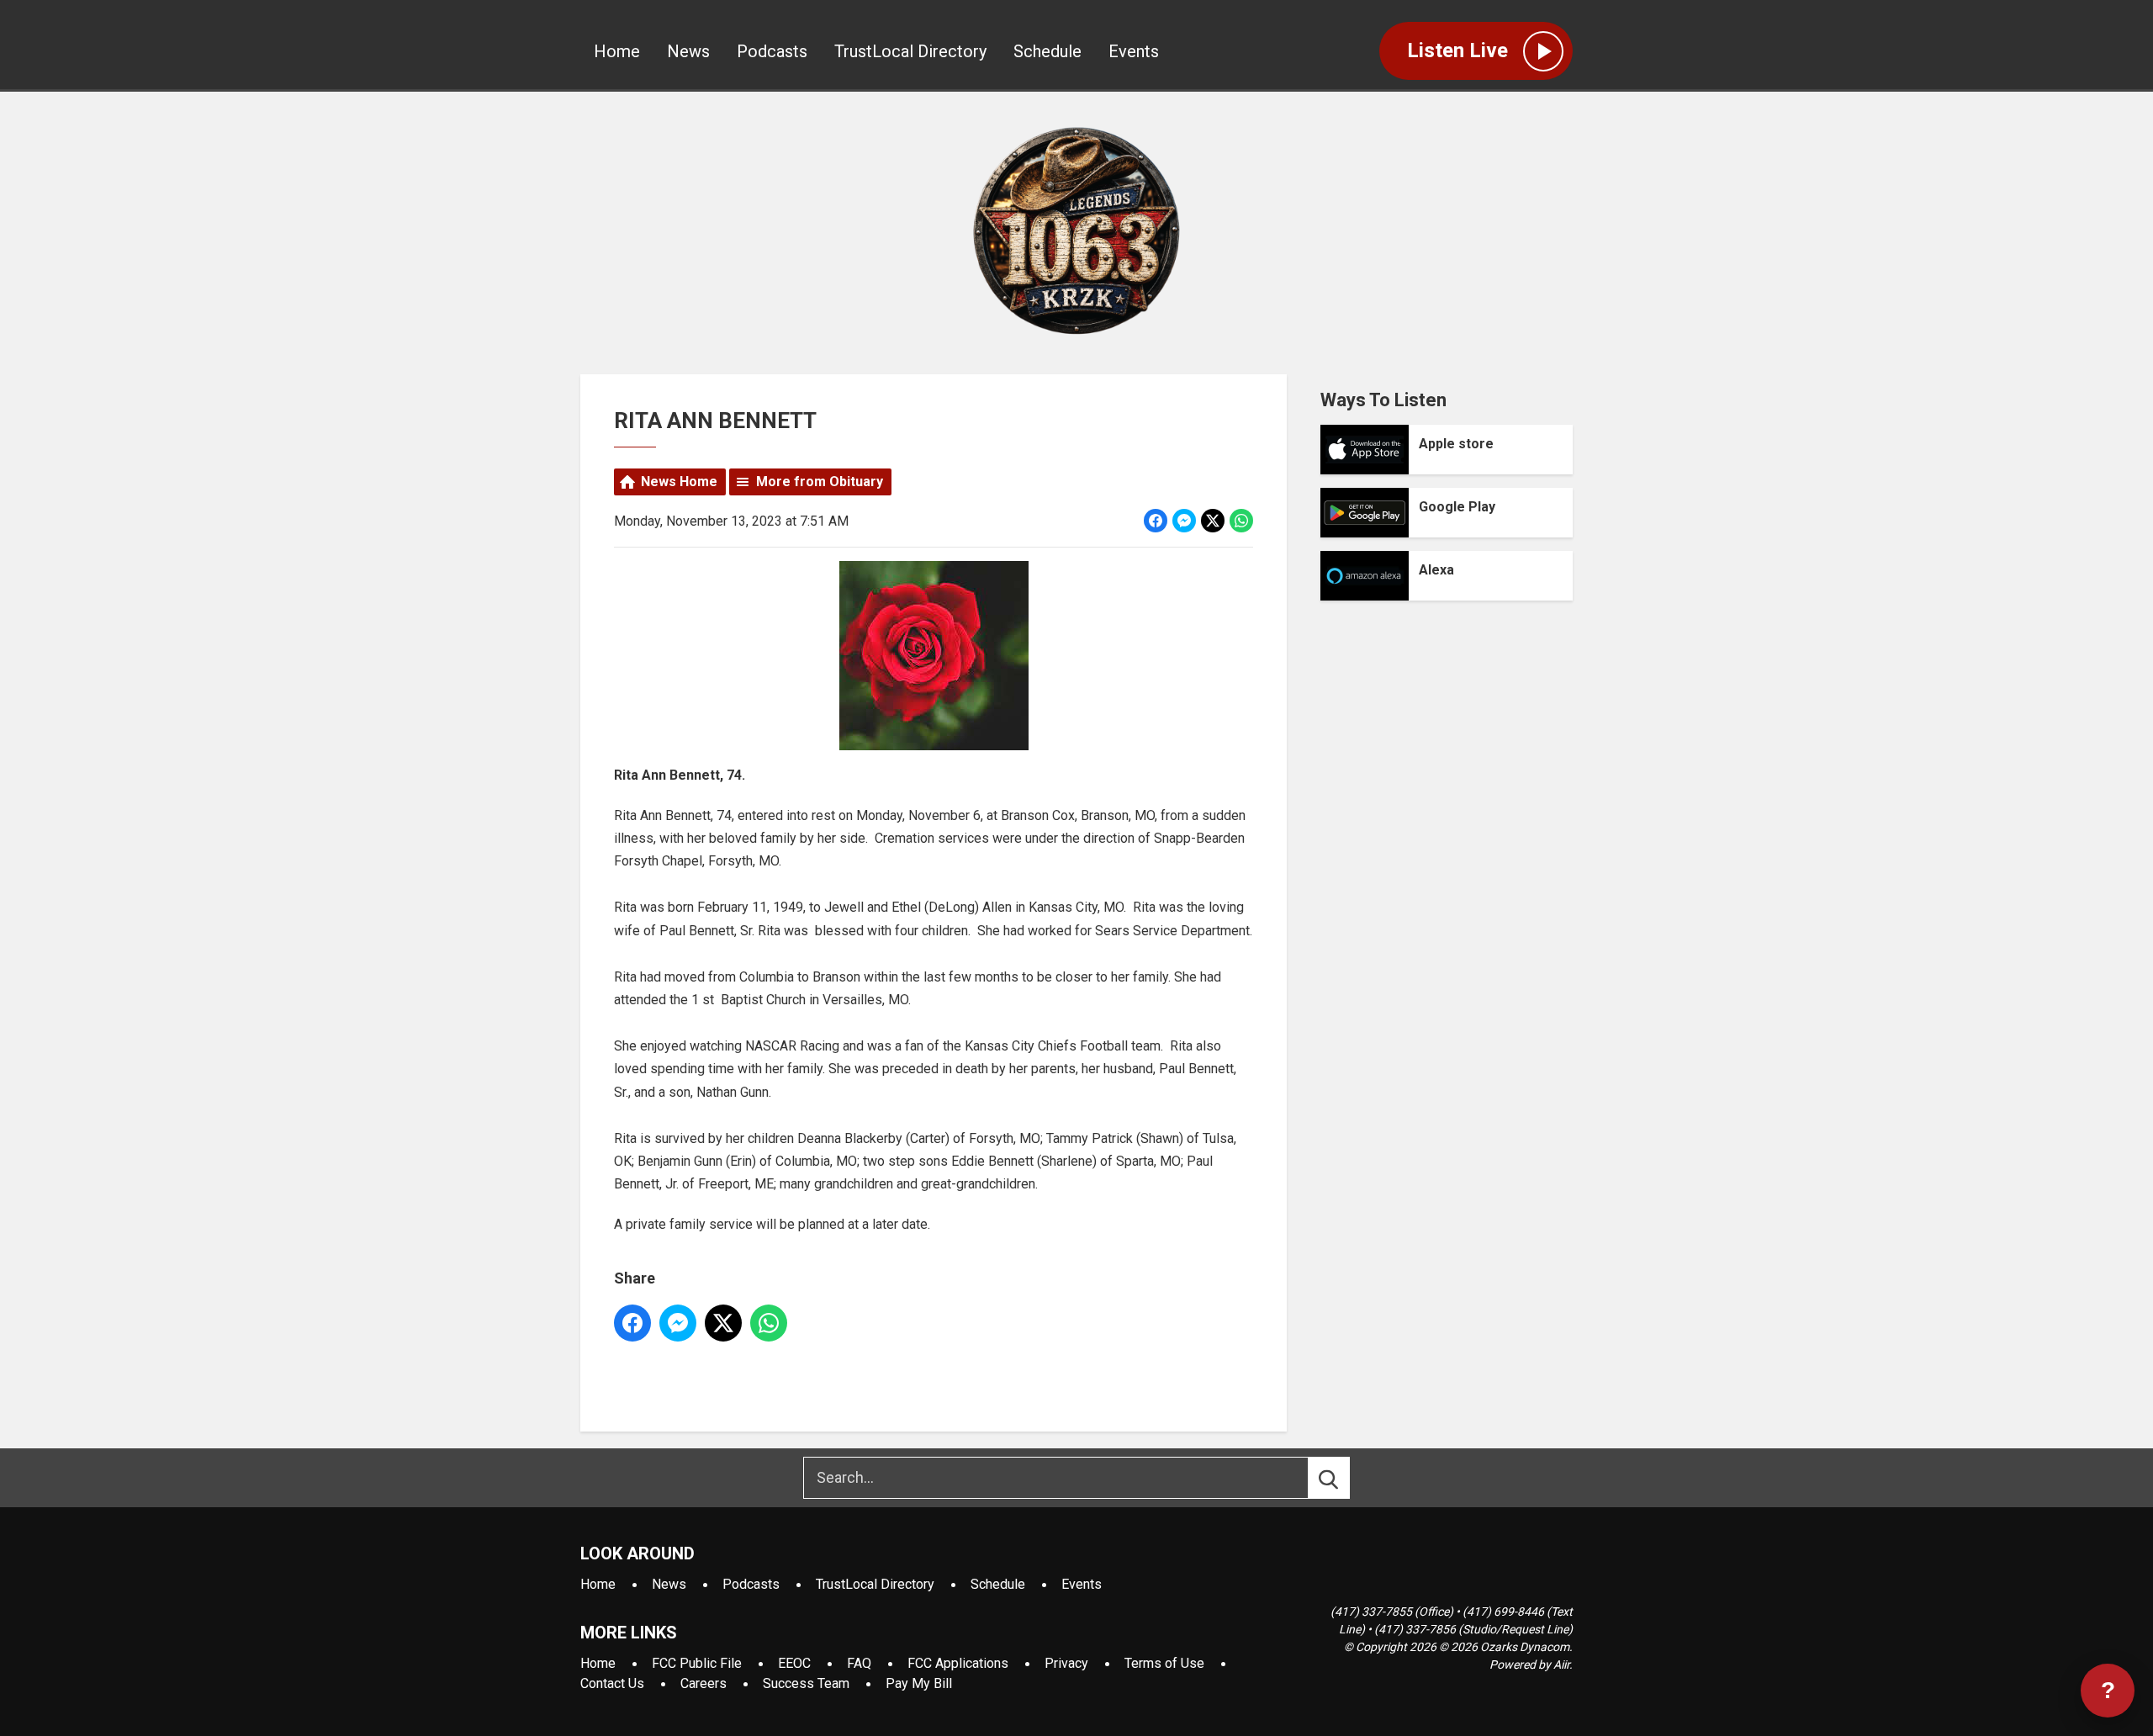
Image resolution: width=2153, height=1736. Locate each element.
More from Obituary (820, 482)
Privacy (1066, 1663)
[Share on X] (1213, 521)
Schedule (1047, 51)
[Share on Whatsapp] (1241, 521)
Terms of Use (1164, 1663)
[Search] (1344, 1478)
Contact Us (612, 1683)
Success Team (806, 1683)
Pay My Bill (919, 1683)
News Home (679, 482)
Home (617, 51)
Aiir (1561, 1665)
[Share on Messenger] (1184, 521)
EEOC (794, 1663)
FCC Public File (697, 1663)
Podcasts (772, 51)
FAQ (859, 1663)
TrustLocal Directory (910, 51)
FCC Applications (958, 1663)
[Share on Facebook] (1156, 521)
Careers (704, 1683)
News (688, 51)
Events (1134, 51)
